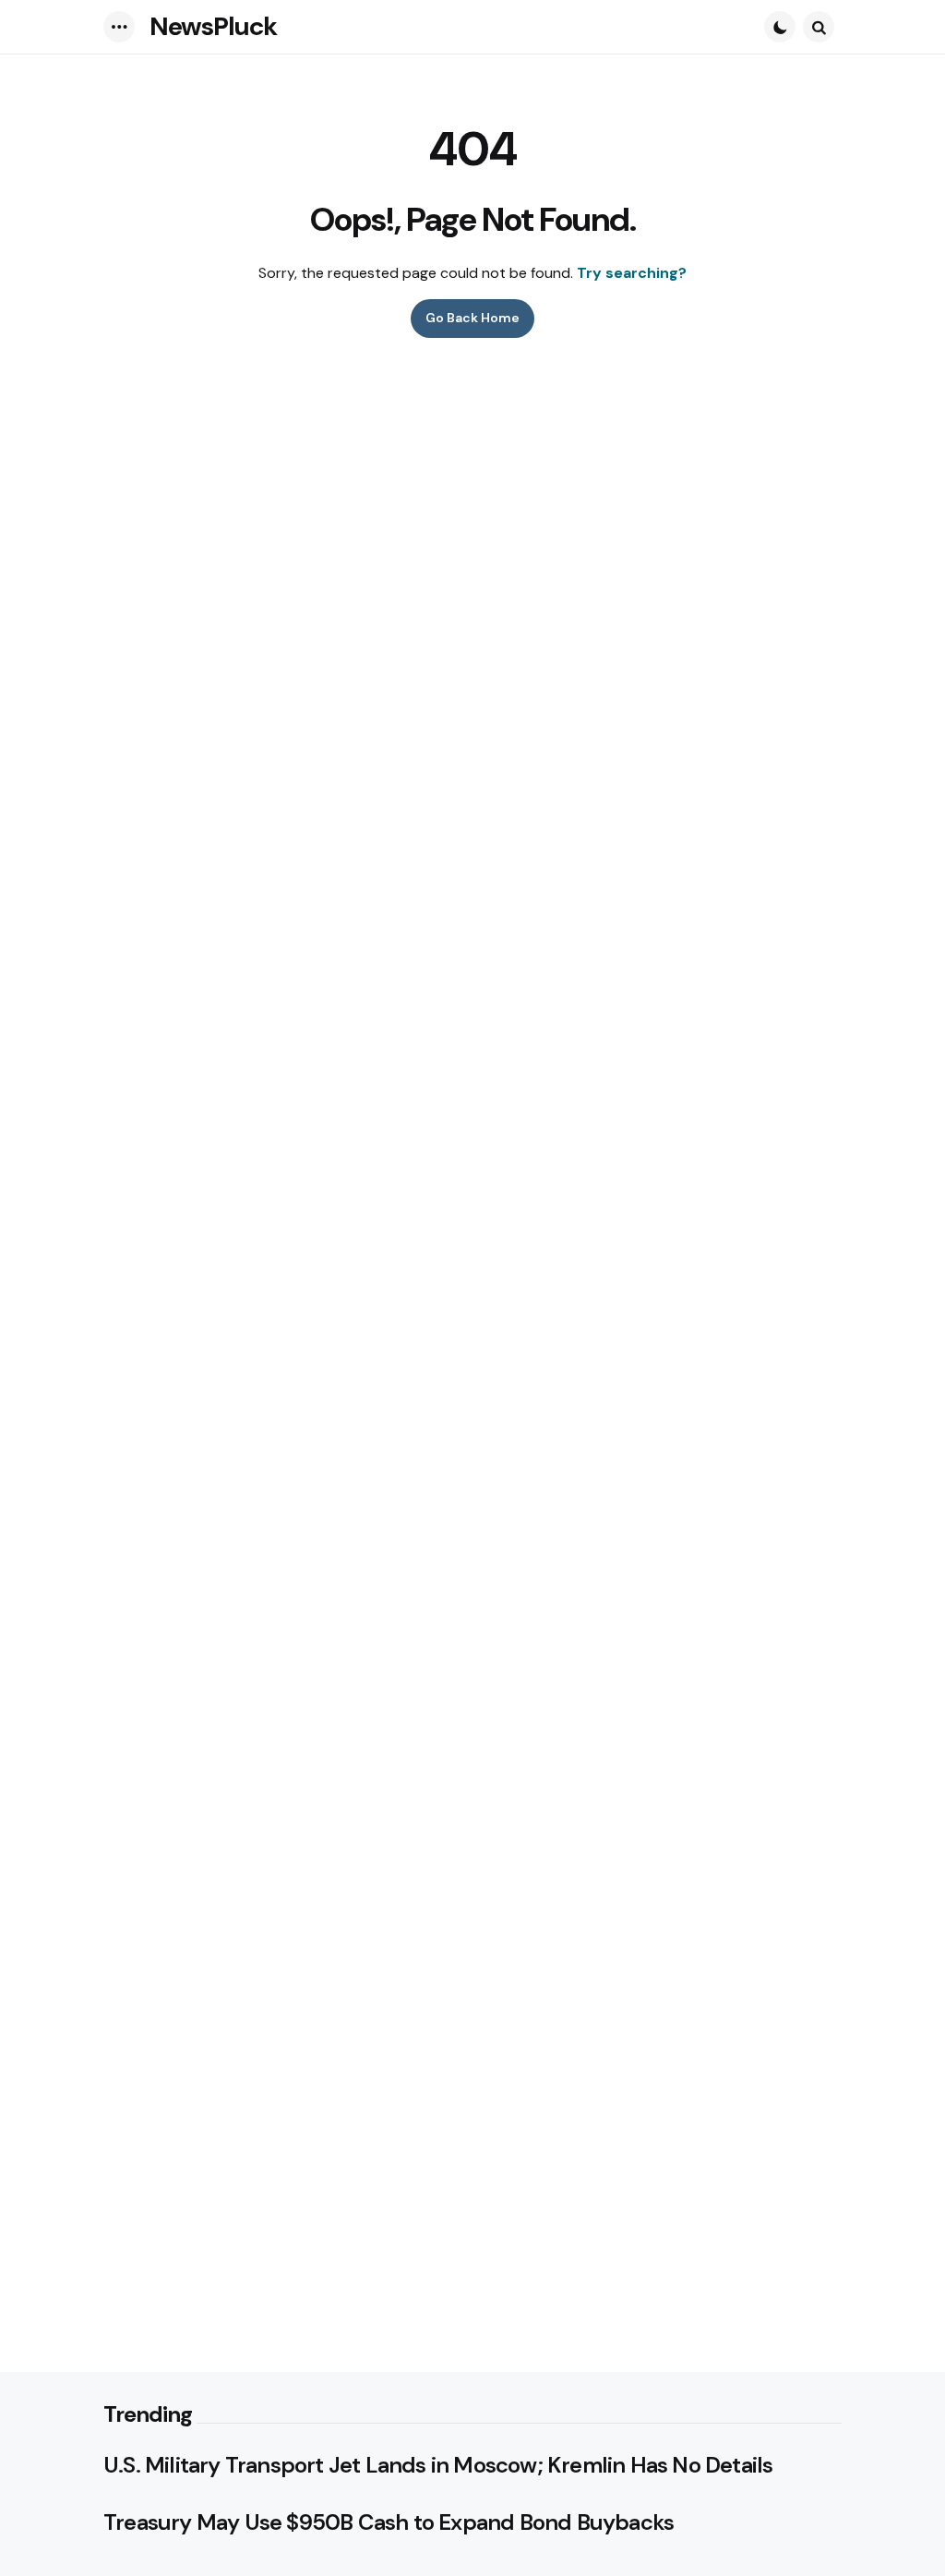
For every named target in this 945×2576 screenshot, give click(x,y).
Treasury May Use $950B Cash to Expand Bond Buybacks (389, 2522)
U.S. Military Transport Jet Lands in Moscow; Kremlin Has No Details (438, 2465)
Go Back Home (472, 318)
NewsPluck (213, 26)
